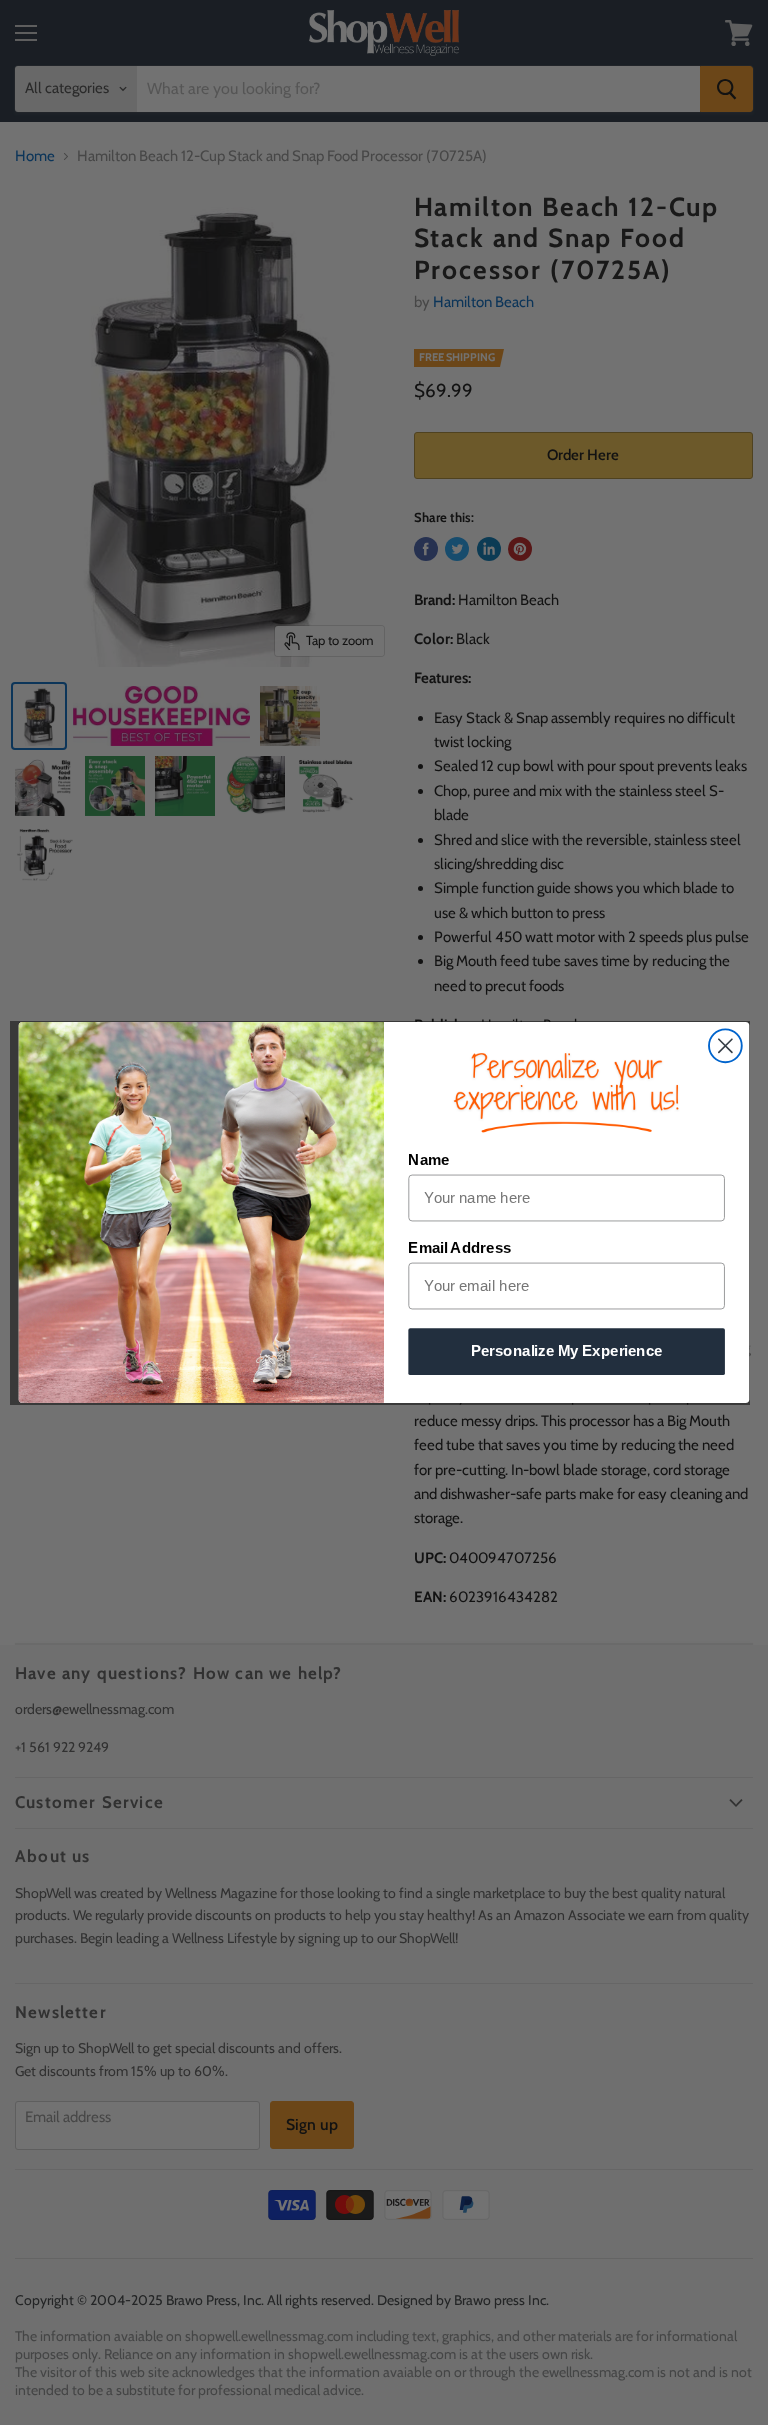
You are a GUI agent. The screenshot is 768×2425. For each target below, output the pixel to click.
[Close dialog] (725, 1045)
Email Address (459, 1248)
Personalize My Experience (567, 1351)
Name (428, 1160)
